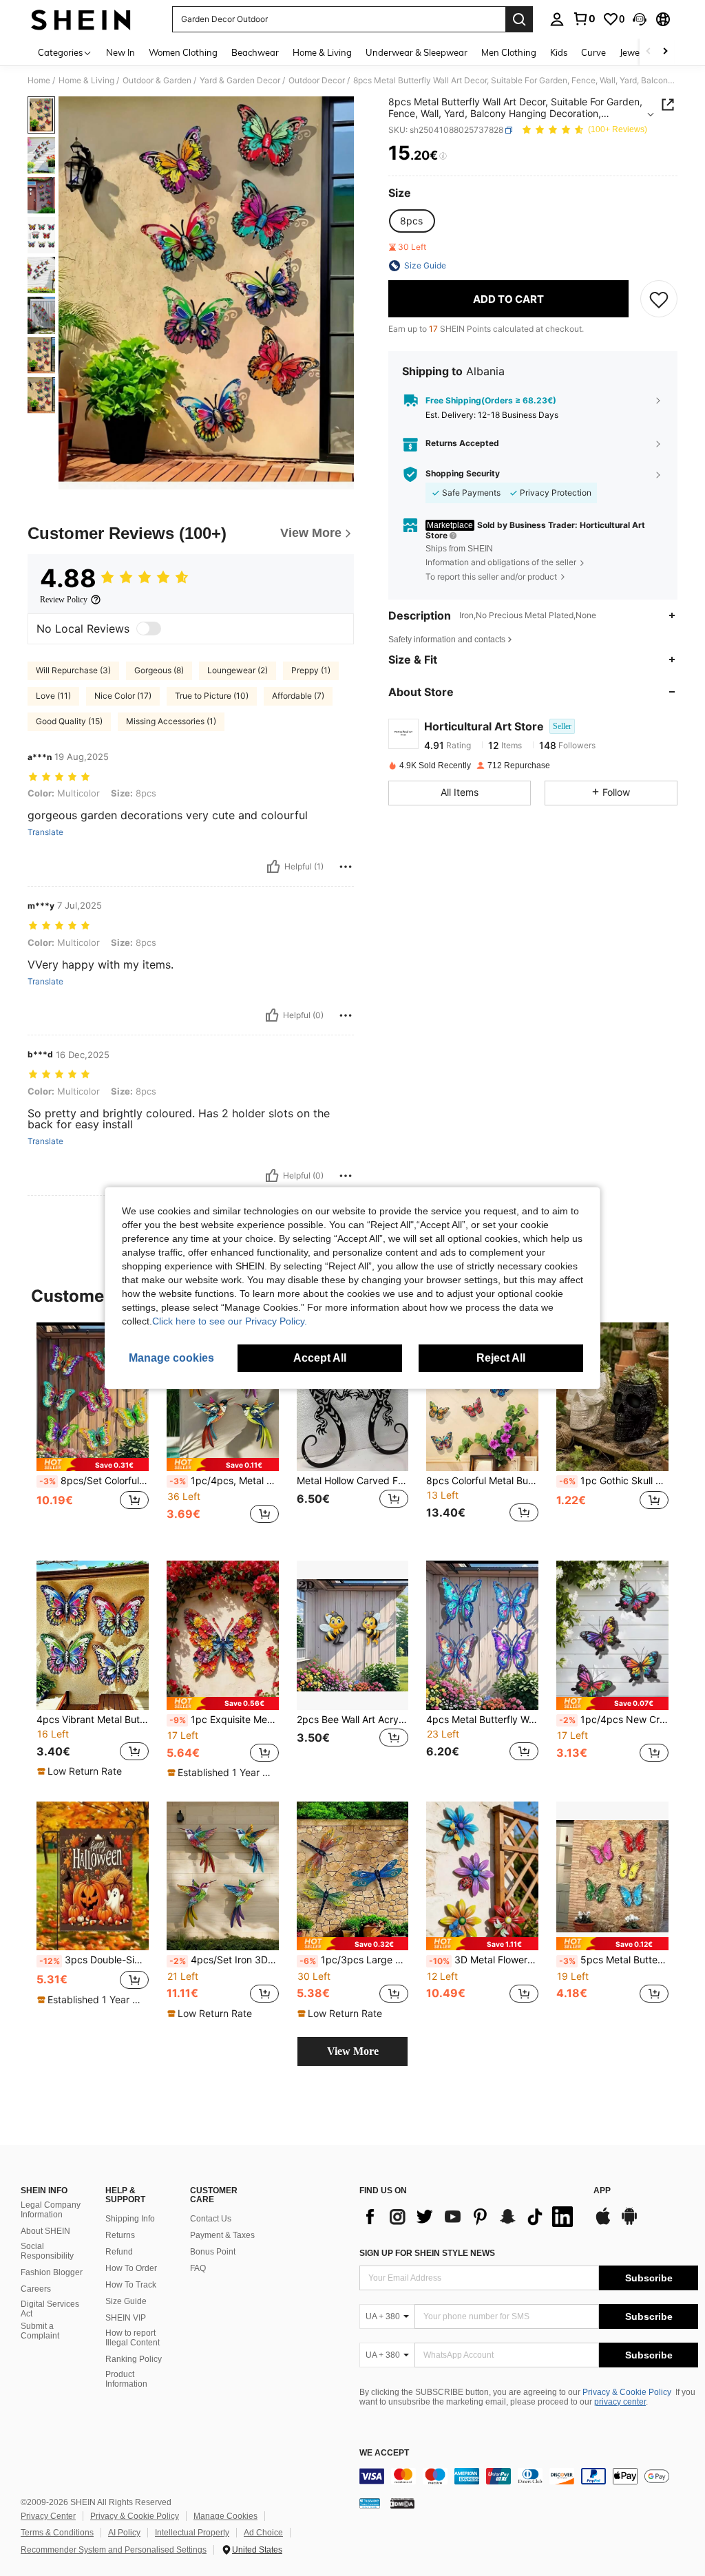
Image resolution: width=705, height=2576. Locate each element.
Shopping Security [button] (463, 474)
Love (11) (53, 696)
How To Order (131, 2268)
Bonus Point (213, 2252)
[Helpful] (273, 867)
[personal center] (557, 19)
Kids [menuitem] (559, 52)
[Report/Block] (346, 867)
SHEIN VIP (126, 2318)
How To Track (131, 2285)
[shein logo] (81, 19)
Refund (119, 2252)
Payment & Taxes (222, 2235)
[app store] (603, 2223)
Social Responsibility (47, 2251)
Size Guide (126, 2301)
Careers (36, 2289)
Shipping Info (130, 2219)
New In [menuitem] (120, 52)
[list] (470, 2217)
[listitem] (93, 1431)
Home (39, 81)
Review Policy (64, 600)
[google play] (629, 2223)
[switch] (149, 629)
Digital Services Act (50, 2309)
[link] (584, 19)
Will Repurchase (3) (73, 670)
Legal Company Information (51, 2210)
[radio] (411, 221)
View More (353, 2051)
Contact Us (211, 2219)
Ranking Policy (134, 2359)
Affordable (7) (298, 696)
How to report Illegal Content (133, 2338)
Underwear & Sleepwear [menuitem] (417, 52)
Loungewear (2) (238, 670)
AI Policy (124, 2533)
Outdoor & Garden (157, 81)
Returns (120, 2235)
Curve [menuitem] (593, 52)
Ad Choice (263, 2533)
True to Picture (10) (212, 696)
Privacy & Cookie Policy (627, 2392)
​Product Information (126, 2379)
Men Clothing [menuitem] (509, 52)
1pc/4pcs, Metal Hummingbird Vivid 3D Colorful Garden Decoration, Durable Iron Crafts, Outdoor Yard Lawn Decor (224, 1481)
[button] (640, 19)
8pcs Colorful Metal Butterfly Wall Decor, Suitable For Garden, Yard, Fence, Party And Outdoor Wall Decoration (482, 1481)
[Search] (519, 19)
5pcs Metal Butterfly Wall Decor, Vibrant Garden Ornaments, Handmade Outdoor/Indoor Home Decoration (614, 1960)
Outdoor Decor (317, 81)
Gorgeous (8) (159, 670)
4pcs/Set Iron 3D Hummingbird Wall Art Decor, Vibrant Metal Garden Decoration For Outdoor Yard (224, 1960)
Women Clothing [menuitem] (183, 52)
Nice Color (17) (123, 696)
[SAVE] (659, 299)
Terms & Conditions (57, 2533)
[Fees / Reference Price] (443, 156)
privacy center (620, 2402)
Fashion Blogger (52, 2272)
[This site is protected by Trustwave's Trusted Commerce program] (370, 2503)
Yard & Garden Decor (240, 81)
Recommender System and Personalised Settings (114, 2550)
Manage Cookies (225, 2516)
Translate (45, 832)
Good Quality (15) (69, 721)
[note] (93, 1465)
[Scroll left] (649, 52)
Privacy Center (48, 2516)
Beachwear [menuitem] (255, 52)
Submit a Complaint (40, 2331)
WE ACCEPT (384, 2453)
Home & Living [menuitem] (322, 52)
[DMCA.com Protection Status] (402, 2503)
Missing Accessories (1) (171, 721)
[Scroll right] (665, 52)
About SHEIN (45, 2231)
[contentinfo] (529, 2476)
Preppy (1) (311, 670)
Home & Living (86, 81)
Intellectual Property (192, 2533)
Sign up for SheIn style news (427, 2253)
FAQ (198, 2268)
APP (602, 2191)
